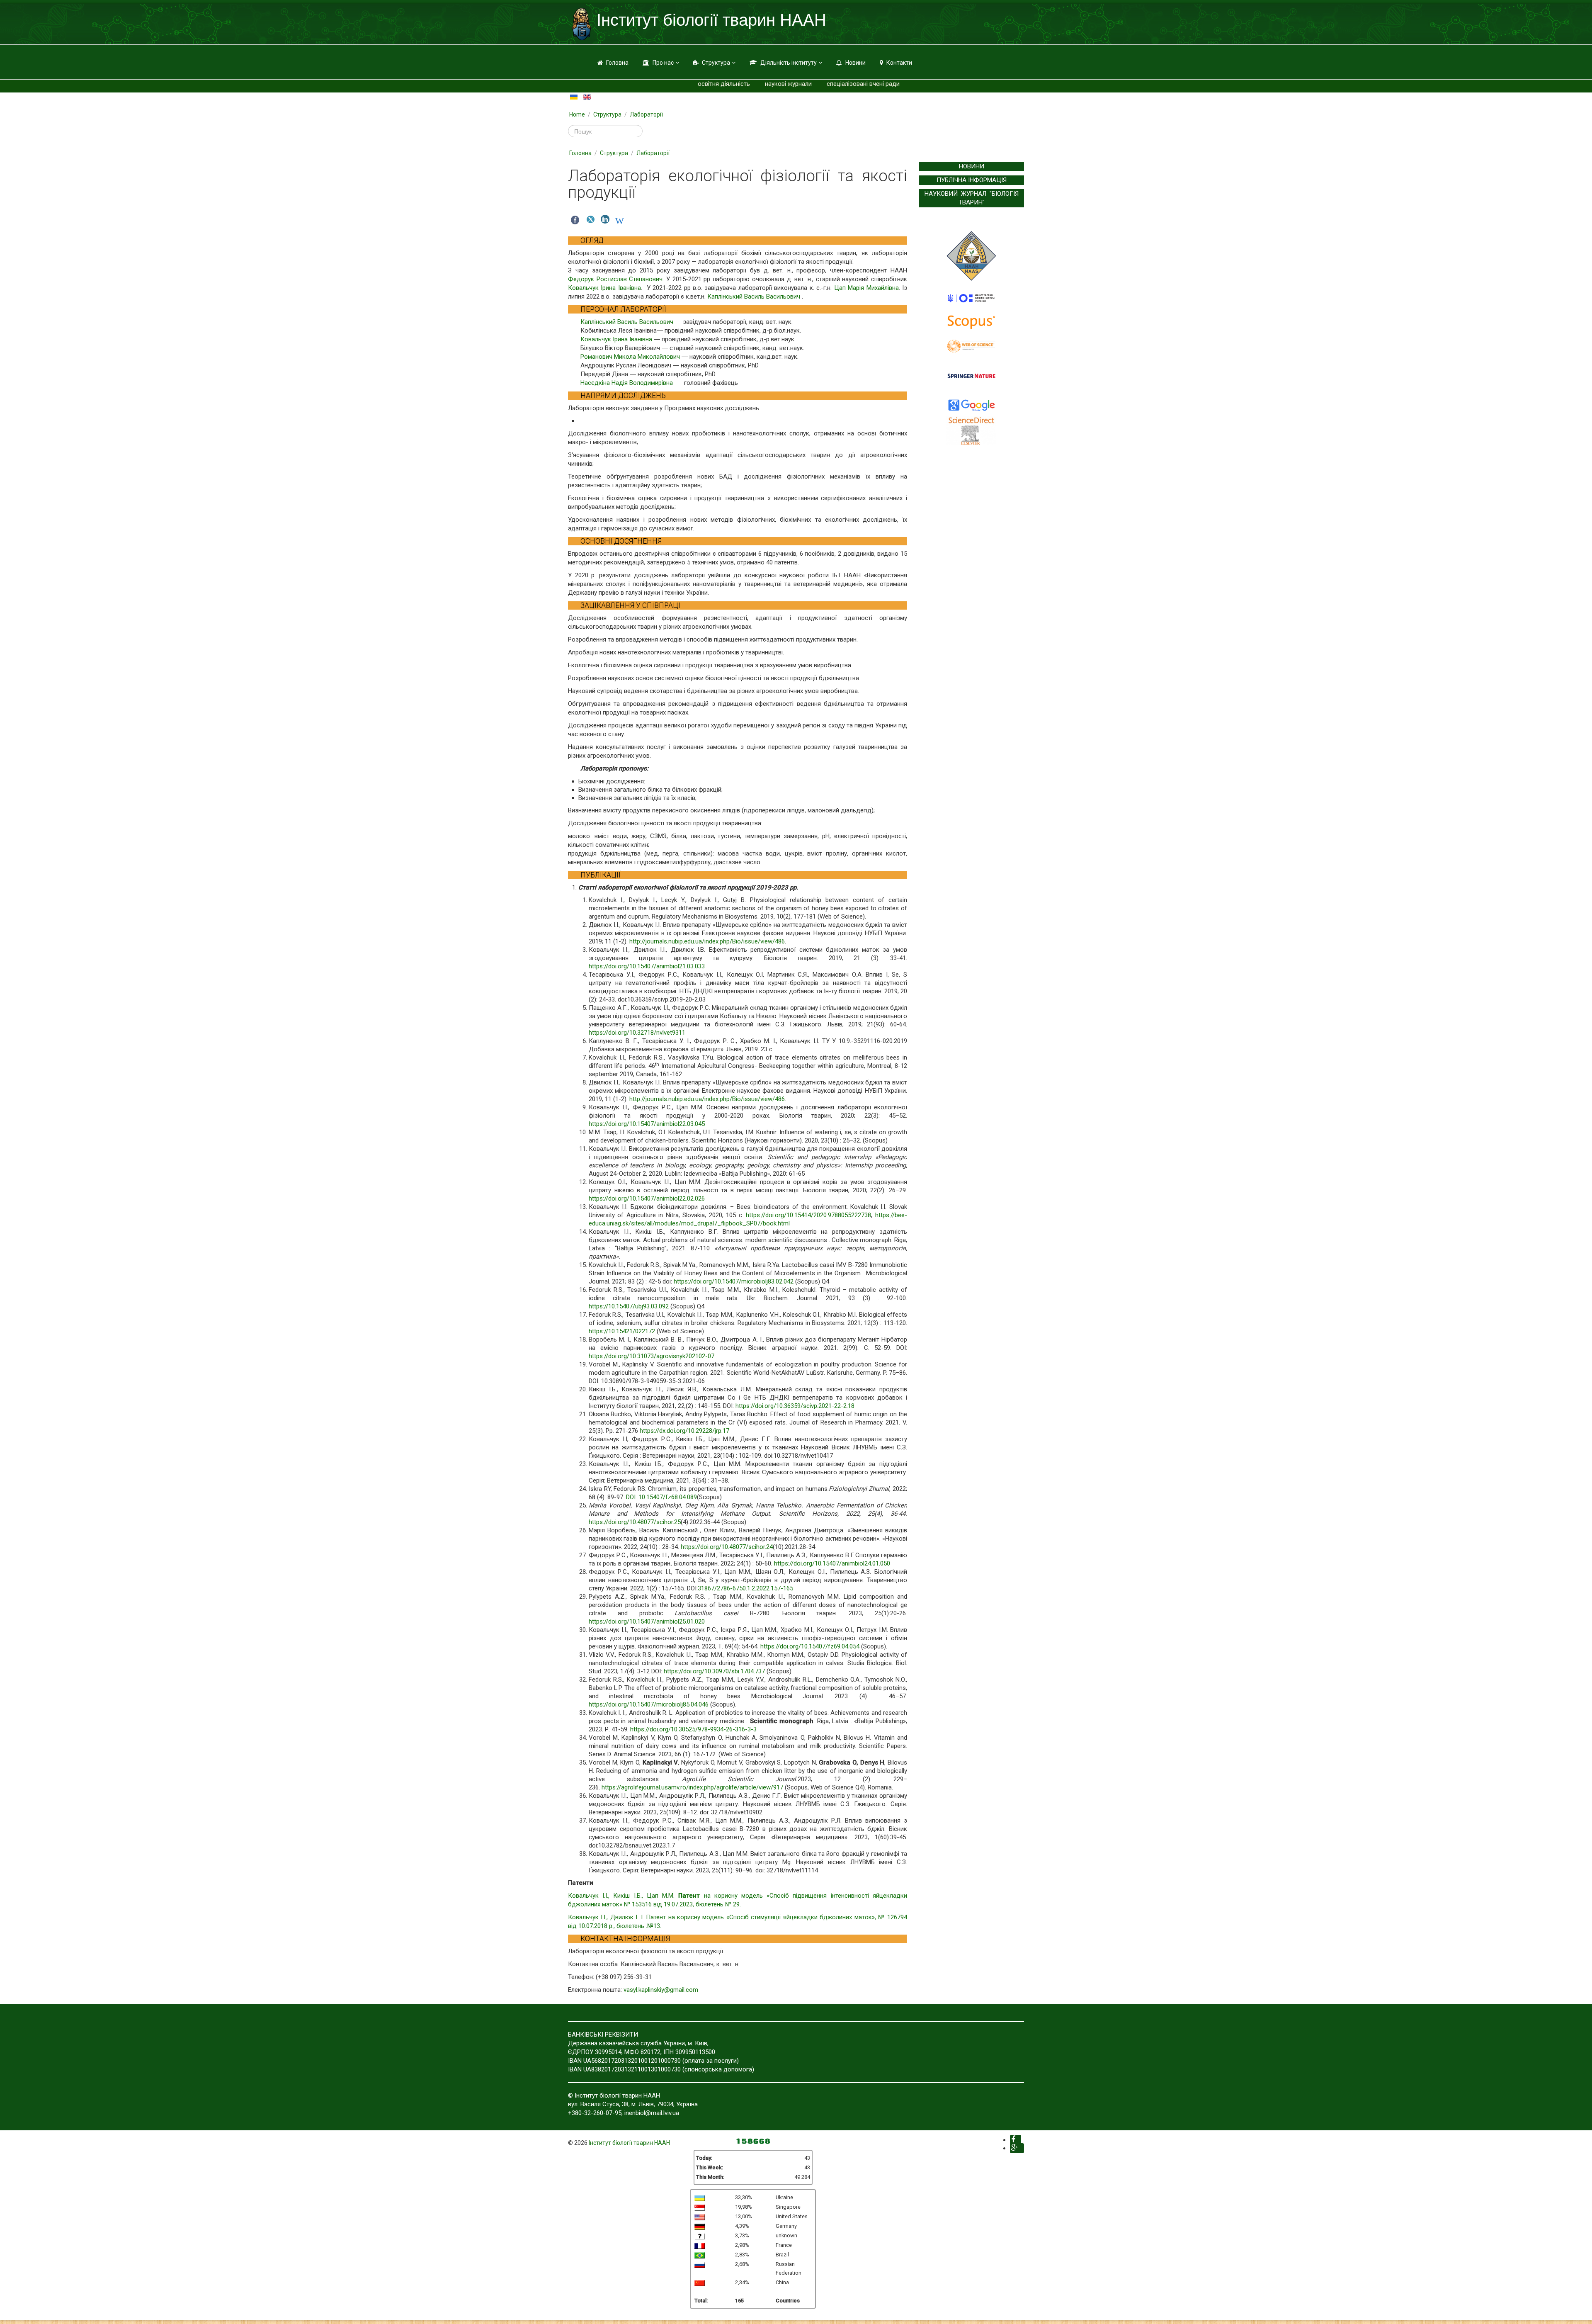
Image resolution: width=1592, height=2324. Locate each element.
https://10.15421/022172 (622, 1331)
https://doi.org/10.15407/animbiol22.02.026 (647, 1198)
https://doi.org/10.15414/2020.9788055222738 (808, 1215)
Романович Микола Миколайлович (630, 357)
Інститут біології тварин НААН (629, 2143)
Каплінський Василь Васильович (754, 297)
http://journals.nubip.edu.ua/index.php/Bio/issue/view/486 (707, 941)
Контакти (899, 63)
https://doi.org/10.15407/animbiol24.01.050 (832, 1563)
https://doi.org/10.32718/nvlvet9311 (637, 1033)
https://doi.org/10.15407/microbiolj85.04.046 (649, 1704)
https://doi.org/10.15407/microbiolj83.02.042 (734, 1281)
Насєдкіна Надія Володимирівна (627, 383)
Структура (716, 63)
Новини (855, 63)
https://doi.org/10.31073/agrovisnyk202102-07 (652, 1356)
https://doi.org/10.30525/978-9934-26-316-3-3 (693, 1729)
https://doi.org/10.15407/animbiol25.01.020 (647, 1621)
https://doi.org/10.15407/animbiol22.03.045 (647, 1124)
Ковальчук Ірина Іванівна (604, 288)
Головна (617, 63)
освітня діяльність (724, 84)
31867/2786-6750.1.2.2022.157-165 (745, 1588)
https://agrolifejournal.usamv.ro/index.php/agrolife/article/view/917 (692, 1787)
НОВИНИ (972, 166)
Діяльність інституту (789, 63)
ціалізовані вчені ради (868, 84)
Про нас (663, 63)
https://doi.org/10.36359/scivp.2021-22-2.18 (795, 1406)
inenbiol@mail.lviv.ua (652, 2113)
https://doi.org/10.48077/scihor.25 (635, 1522)
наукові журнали (788, 84)
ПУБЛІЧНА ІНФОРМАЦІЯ (972, 180)
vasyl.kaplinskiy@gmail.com (661, 1990)
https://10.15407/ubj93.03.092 (629, 1306)
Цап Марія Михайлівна (865, 288)
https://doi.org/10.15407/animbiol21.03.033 (647, 966)
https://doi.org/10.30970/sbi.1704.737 (714, 1671)
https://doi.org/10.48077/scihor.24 (727, 1547)
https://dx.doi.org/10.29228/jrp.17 (684, 1431)
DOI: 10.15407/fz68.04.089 (661, 1497)
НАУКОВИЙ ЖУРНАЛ (955, 194)
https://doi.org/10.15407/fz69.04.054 (810, 1646)
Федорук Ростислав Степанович (615, 279)
